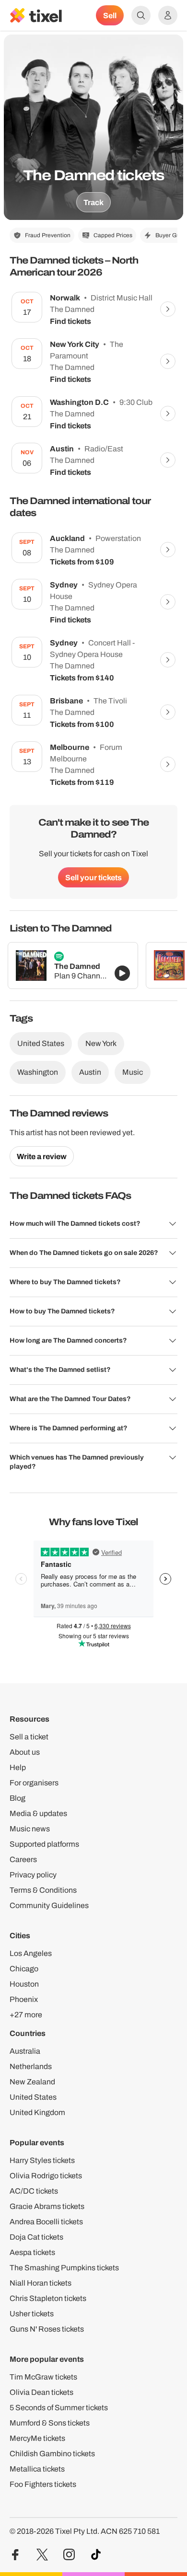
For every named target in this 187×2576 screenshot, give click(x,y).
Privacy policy (33, 1875)
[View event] (168, 309)
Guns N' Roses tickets (47, 2329)
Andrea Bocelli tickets (46, 2222)
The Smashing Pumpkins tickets (64, 2268)
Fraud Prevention (48, 235)
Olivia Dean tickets (41, 2392)
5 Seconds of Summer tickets (59, 2408)
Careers (23, 1859)
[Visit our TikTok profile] (96, 2555)
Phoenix (24, 1999)
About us (25, 1752)
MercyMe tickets (37, 2438)
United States (41, 1043)
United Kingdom (37, 2112)
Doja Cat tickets (36, 2237)
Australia (25, 2051)
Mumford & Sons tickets (50, 2423)
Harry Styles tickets (42, 2160)
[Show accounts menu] (168, 15)
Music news (30, 1829)
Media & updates (38, 1813)
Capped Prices (113, 235)
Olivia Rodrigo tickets (46, 2176)
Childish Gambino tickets (52, 2454)
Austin (90, 1072)
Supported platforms (44, 1844)
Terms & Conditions (43, 1890)
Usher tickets (32, 2314)
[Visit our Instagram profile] (69, 2555)
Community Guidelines (49, 1905)
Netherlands (31, 2066)
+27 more (26, 2015)
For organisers (34, 1783)
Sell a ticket (29, 1737)
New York (101, 1043)
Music (133, 1072)
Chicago (24, 1969)
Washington (38, 1072)
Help (18, 1767)
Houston (24, 1984)
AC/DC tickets (34, 2191)
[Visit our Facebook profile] (15, 2555)
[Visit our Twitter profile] (42, 2555)
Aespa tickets (32, 2252)
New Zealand (32, 2082)
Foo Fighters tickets (43, 2484)
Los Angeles (31, 1953)
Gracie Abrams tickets (47, 2206)
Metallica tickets (37, 2469)
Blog (18, 1798)
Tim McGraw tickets (43, 2377)
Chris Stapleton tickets (48, 2298)
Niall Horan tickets (41, 2283)
